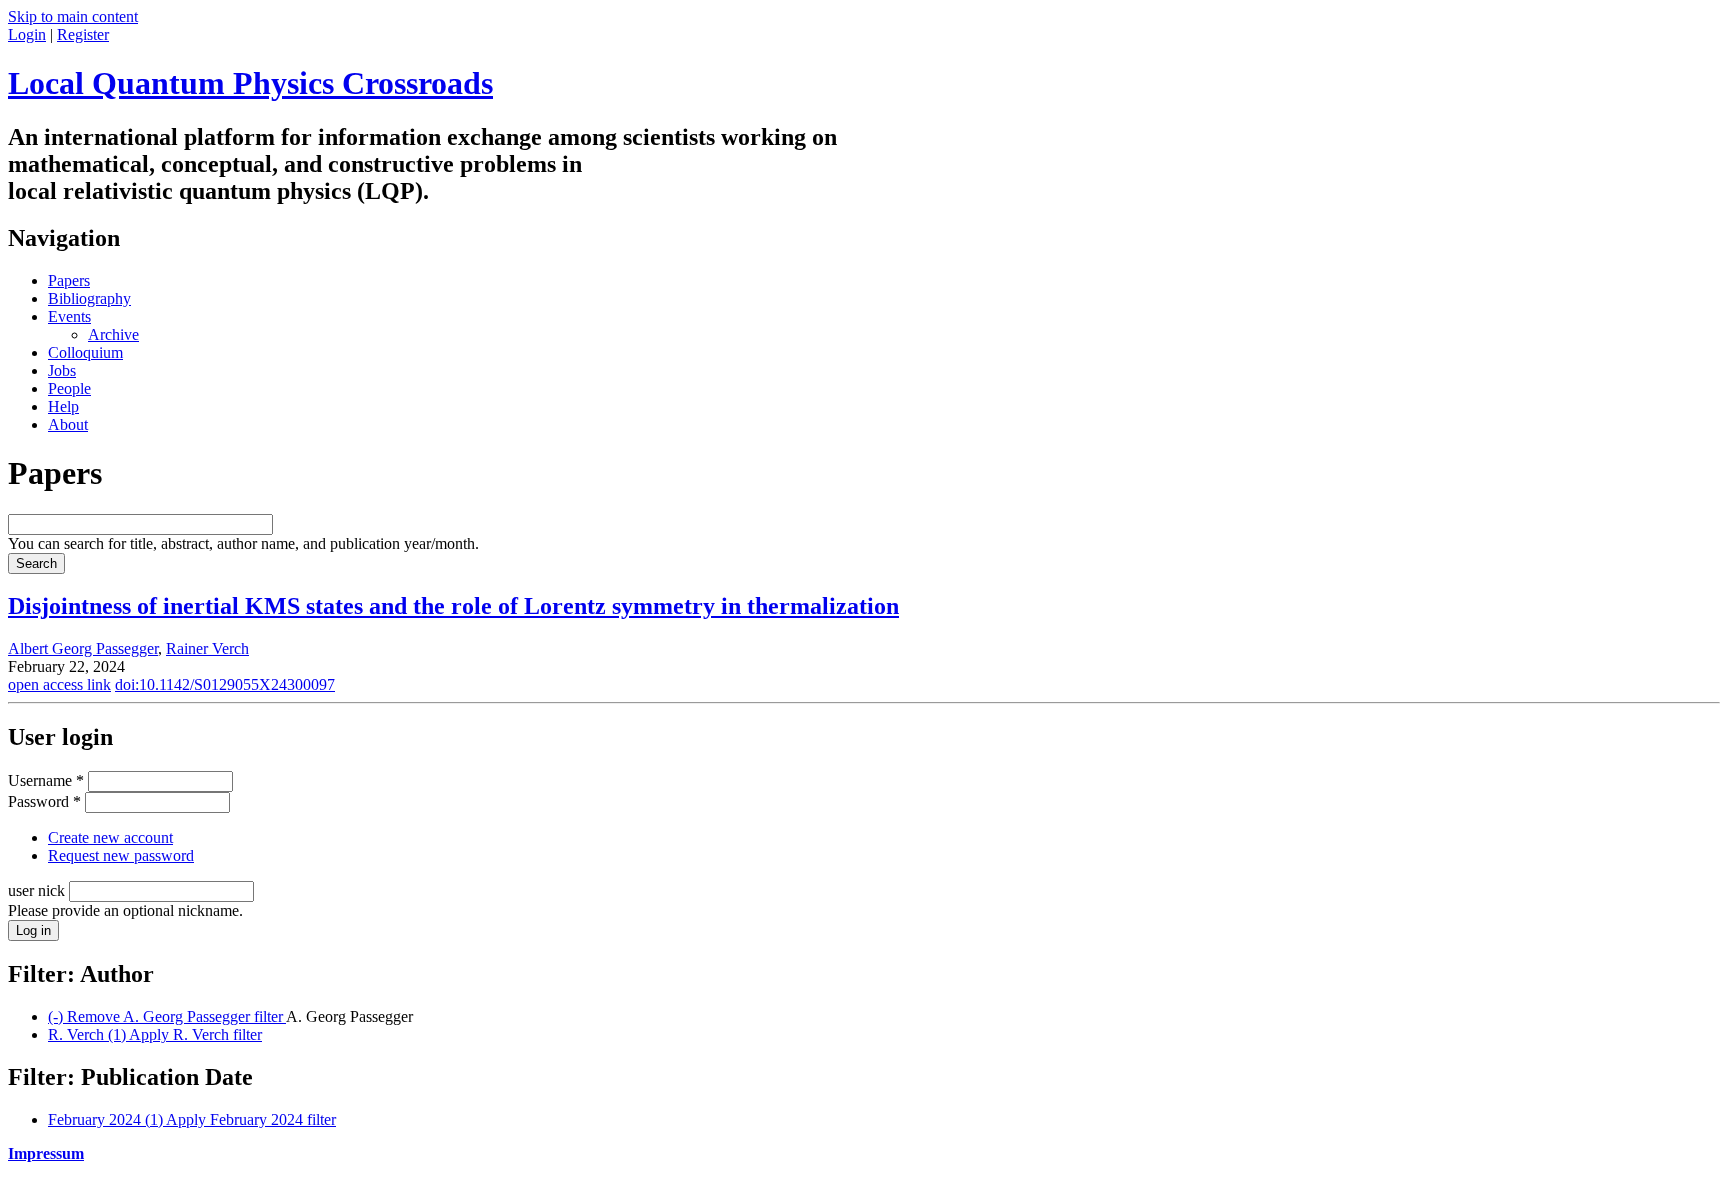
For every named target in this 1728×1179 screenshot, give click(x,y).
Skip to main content (73, 16)
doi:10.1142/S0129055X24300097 (225, 684)
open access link (59, 684)
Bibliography (89, 298)
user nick (38, 890)
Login (27, 34)
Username (46, 780)
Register (83, 34)
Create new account (110, 837)
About (68, 424)
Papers (69, 280)
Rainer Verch (207, 648)
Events (69, 316)
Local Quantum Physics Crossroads (250, 83)
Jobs (62, 370)
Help (63, 406)
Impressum (46, 1153)
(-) (167, 1016)
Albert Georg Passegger (83, 648)
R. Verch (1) (155, 1034)
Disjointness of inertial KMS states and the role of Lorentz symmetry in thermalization (453, 606)
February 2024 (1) (192, 1119)
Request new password (121, 855)
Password (44, 801)
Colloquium (85, 352)
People (69, 388)
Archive (113, 334)
